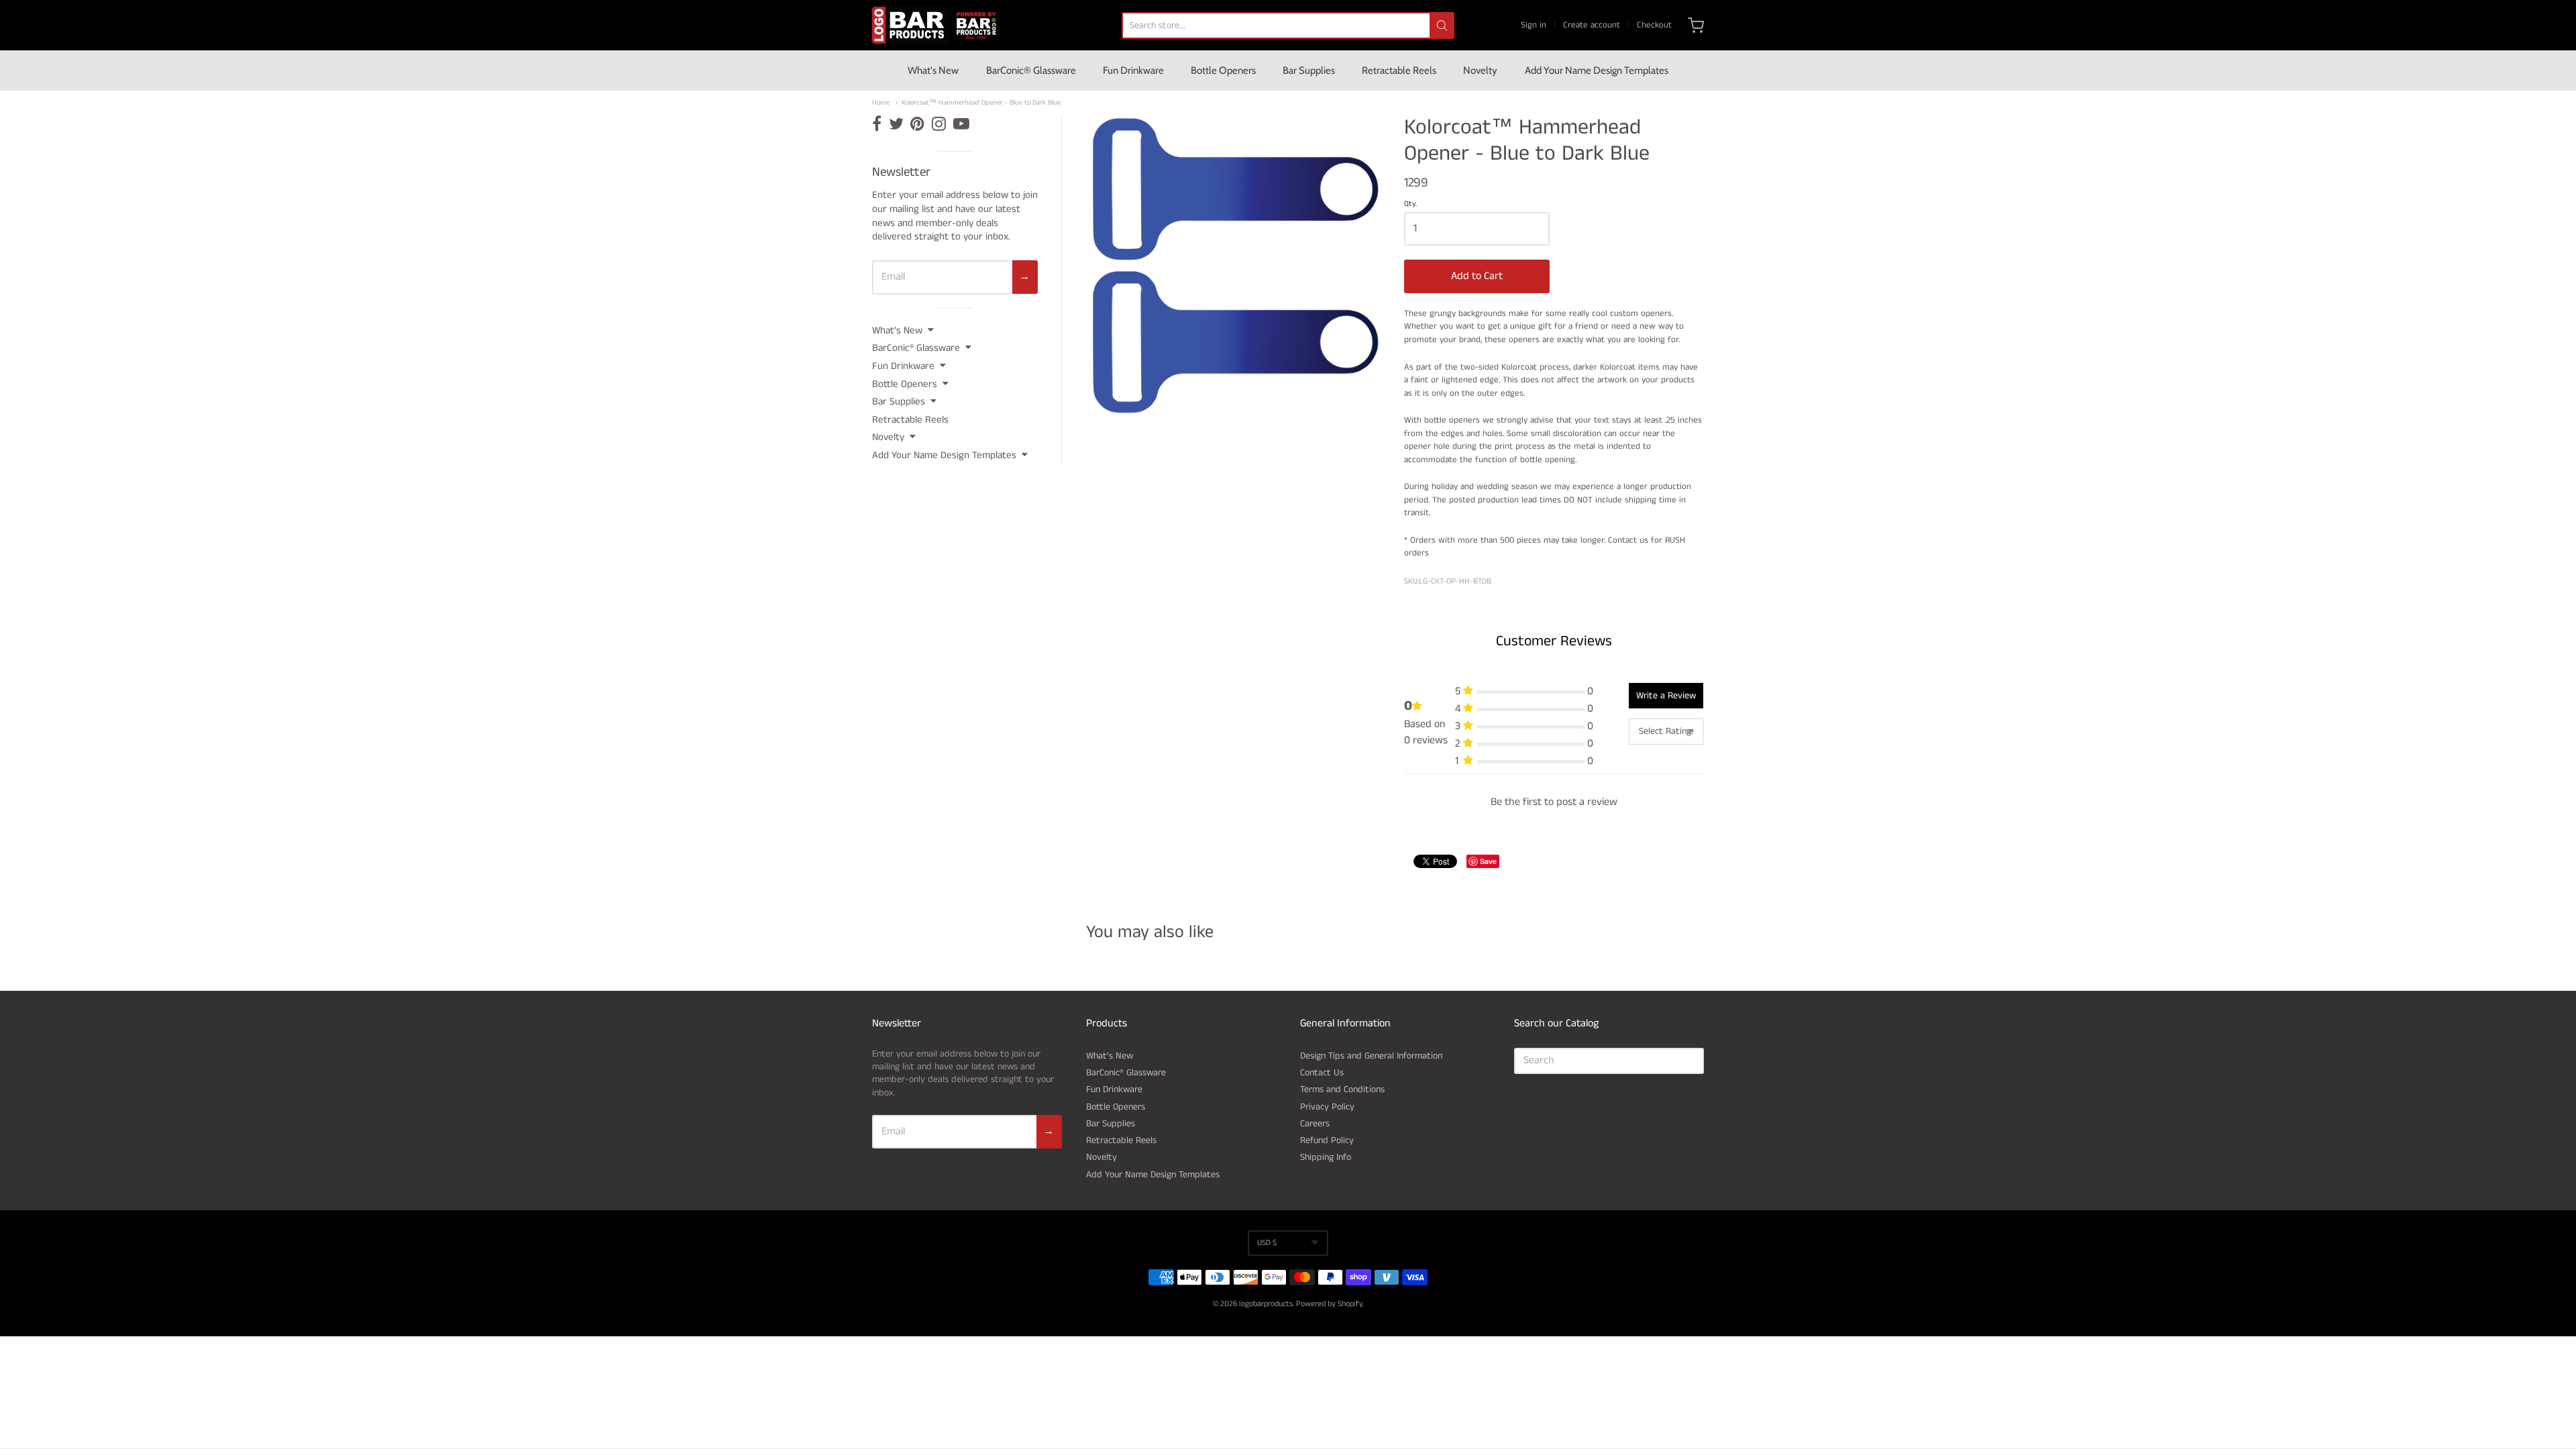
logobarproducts (1266, 1304)
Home (881, 103)
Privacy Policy (1327, 1107)
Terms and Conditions (1342, 1089)
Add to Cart (1477, 276)
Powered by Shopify (1329, 1304)
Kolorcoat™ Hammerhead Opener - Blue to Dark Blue (981, 103)
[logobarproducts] (941, 25)
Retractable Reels (1399, 70)
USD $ (1267, 1243)
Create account (1592, 25)
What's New (933, 70)
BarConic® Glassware (1031, 70)
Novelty (1480, 70)
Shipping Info (1326, 1157)
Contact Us (1322, 1073)
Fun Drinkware (1133, 70)
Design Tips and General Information (1371, 1056)
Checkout (1654, 25)
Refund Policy (1327, 1140)
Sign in (1534, 25)
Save (1488, 861)
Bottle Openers (1223, 70)
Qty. (1410, 205)
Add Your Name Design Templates (1597, 70)
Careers (1315, 1124)
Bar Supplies (1309, 70)
